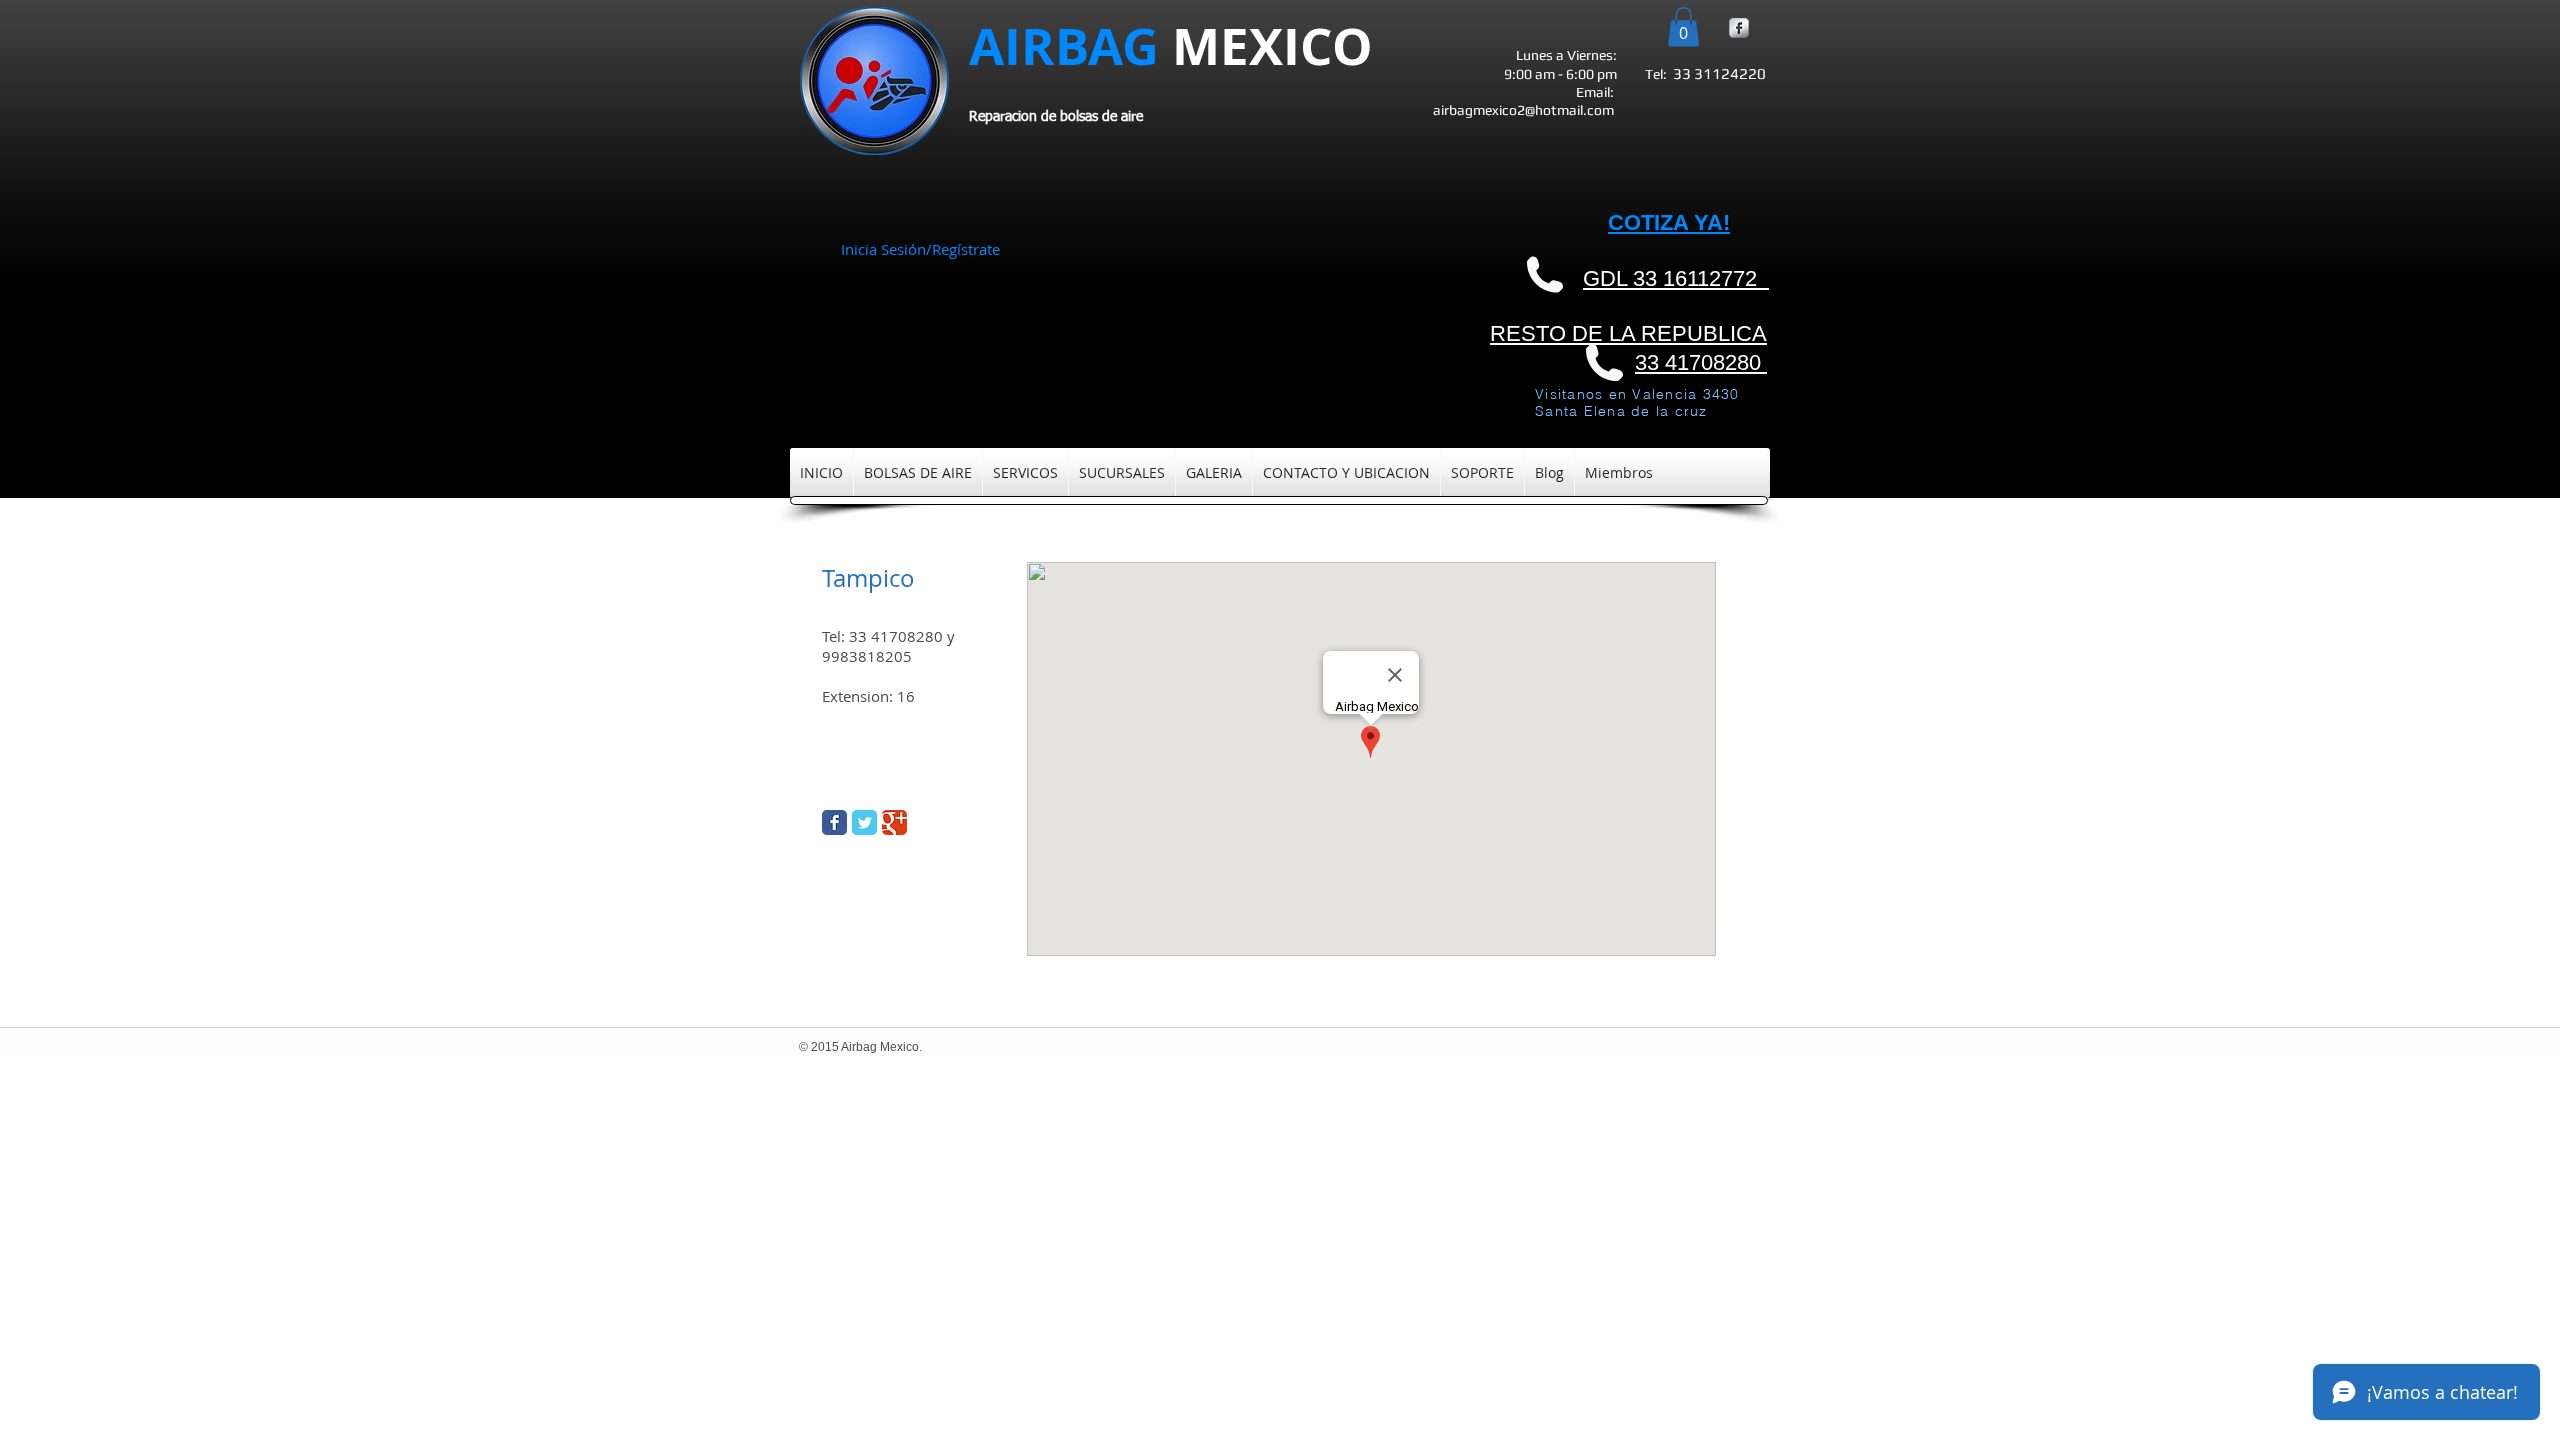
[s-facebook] (1739, 28)
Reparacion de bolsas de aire (1056, 117)
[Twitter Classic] (864, 822)
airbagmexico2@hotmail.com (1523, 110)
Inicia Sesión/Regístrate (920, 249)
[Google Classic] (894, 822)
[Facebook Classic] (834, 822)
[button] (1683, 26)
